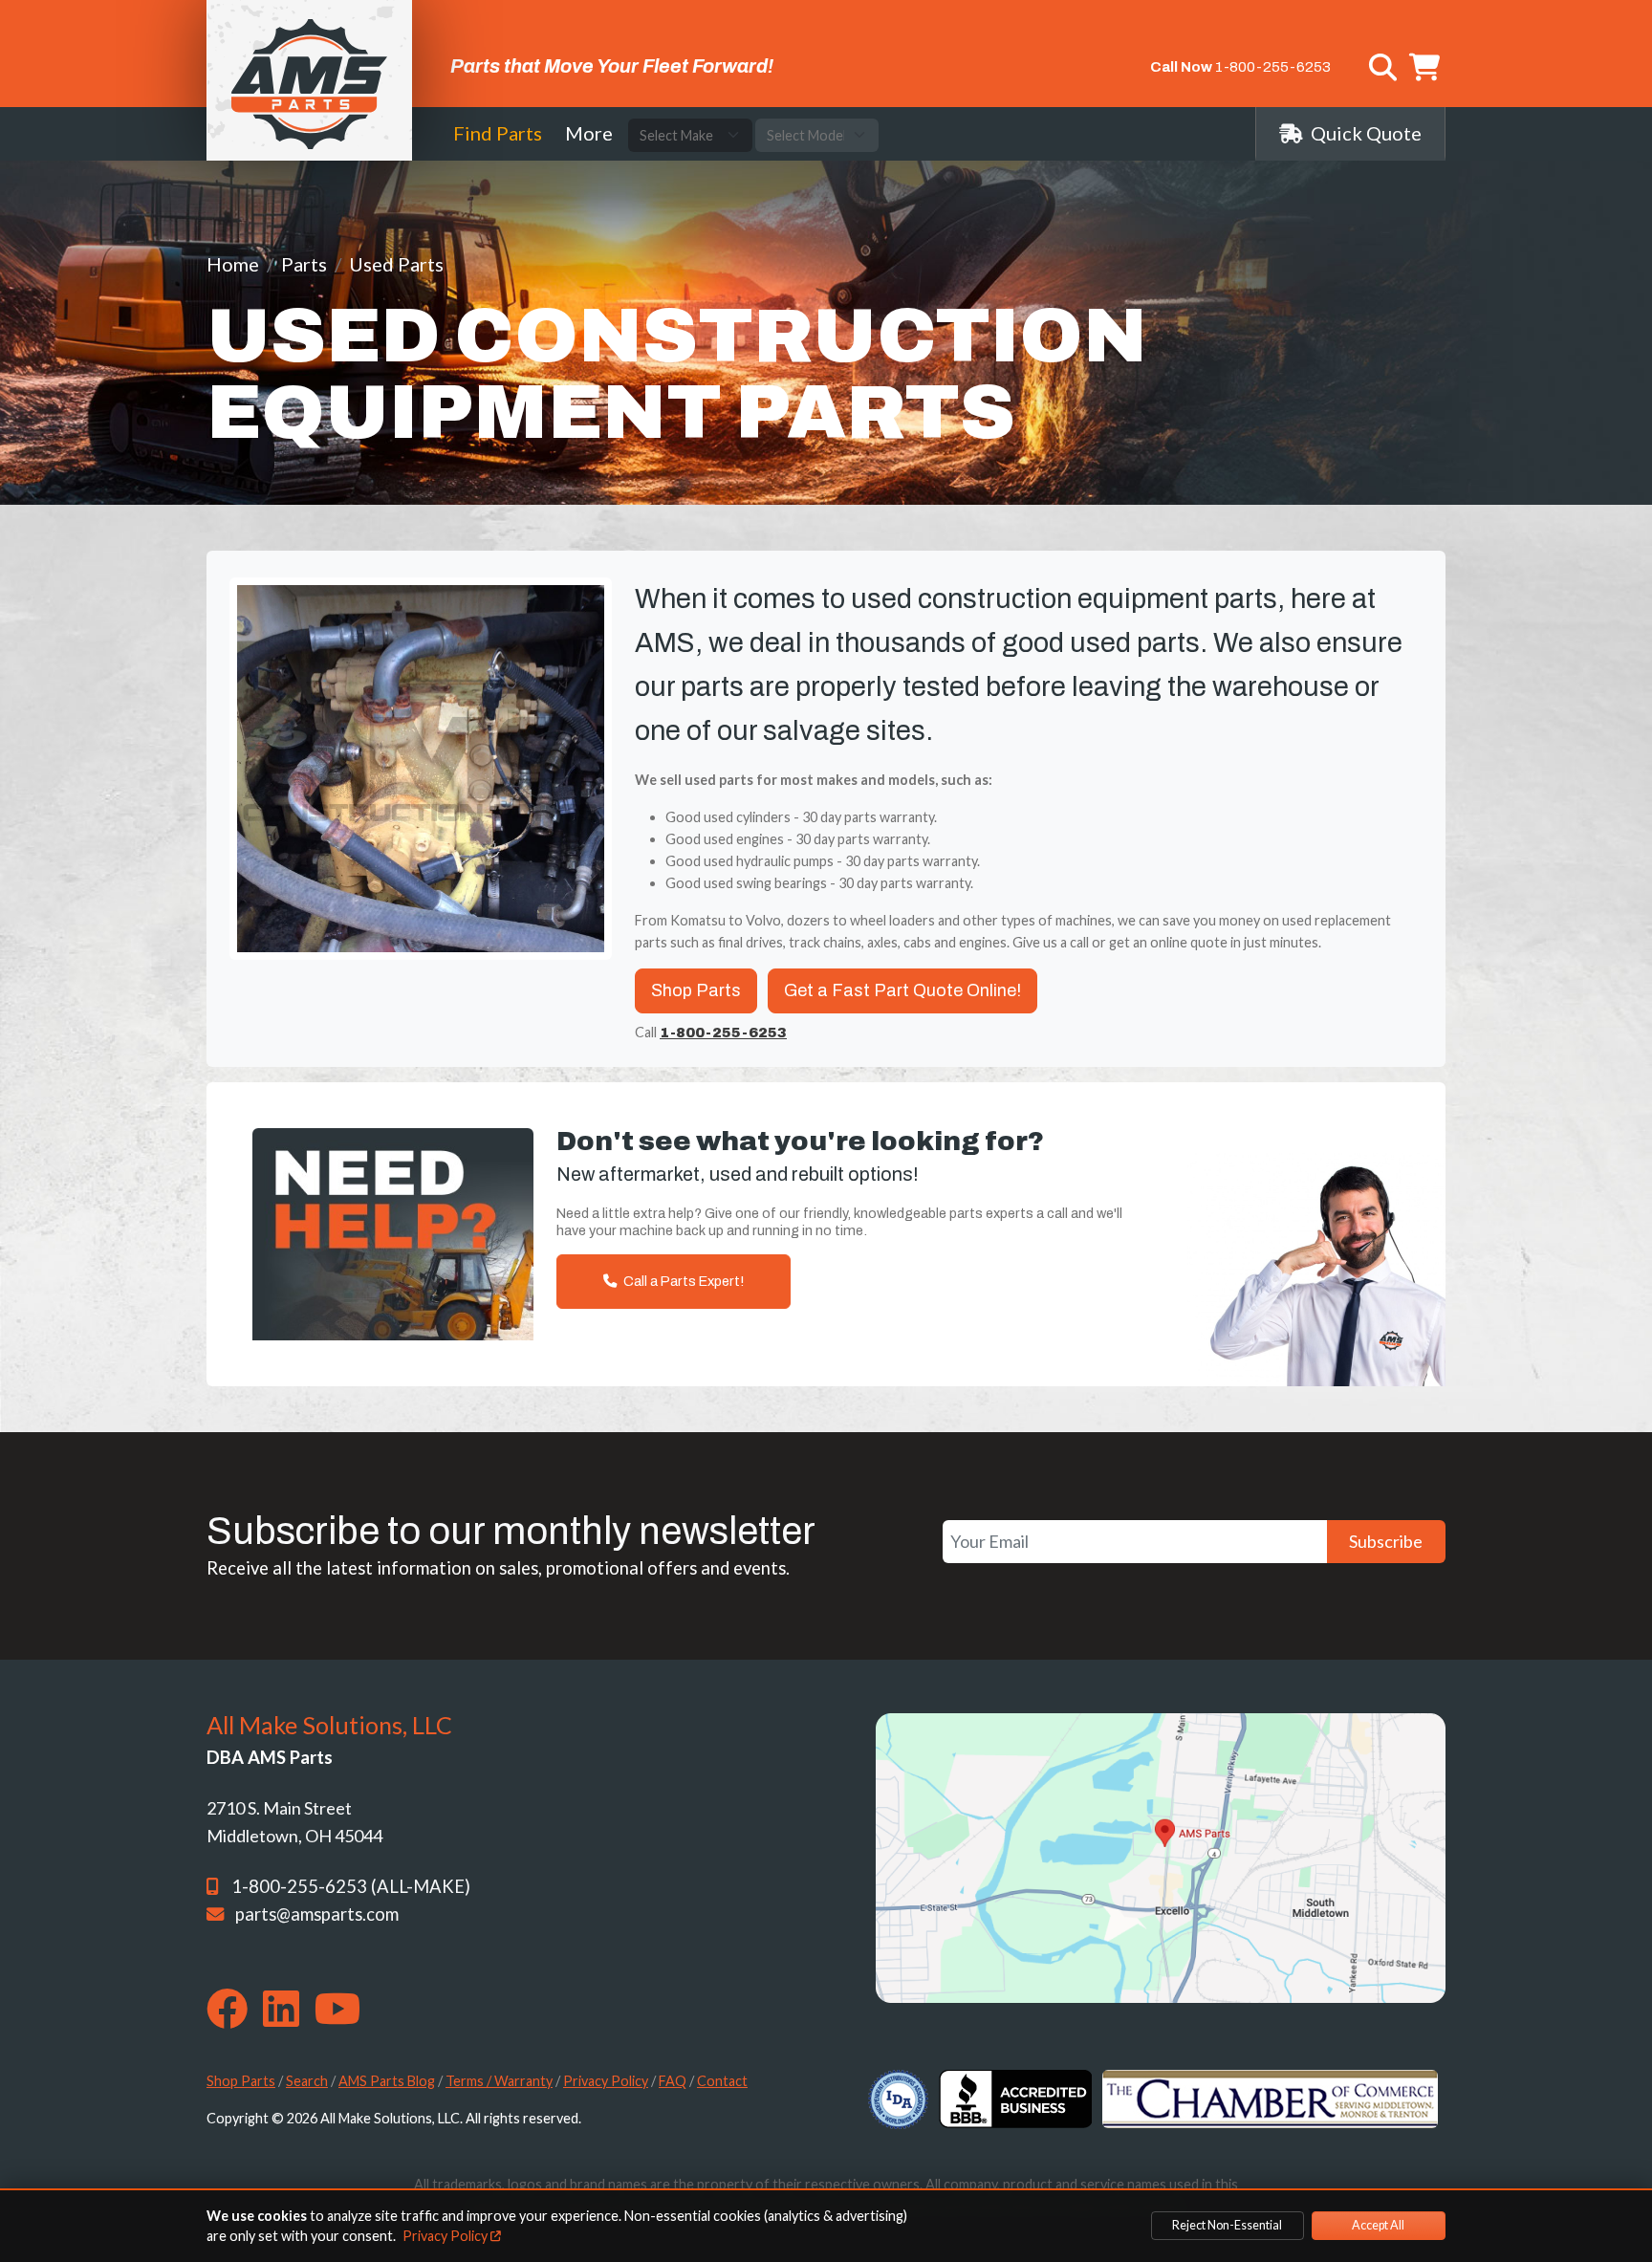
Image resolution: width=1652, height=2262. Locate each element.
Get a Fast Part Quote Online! (902, 990)
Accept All (1378, 2225)
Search (307, 2081)
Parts (304, 264)
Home (233, 264)
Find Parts (498, 133)
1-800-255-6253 (1273, 67)
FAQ (673, 2081)
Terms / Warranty (499, 2081)
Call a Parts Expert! (682, 1281)
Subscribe (1386, 1541)
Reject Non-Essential (1227, 2225)
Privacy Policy (606, 2081)
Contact (722, 2081)
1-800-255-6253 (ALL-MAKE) (351, 1886)
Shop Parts (696, 990)
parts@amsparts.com (317, 1914)
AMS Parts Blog (387, 2081)
